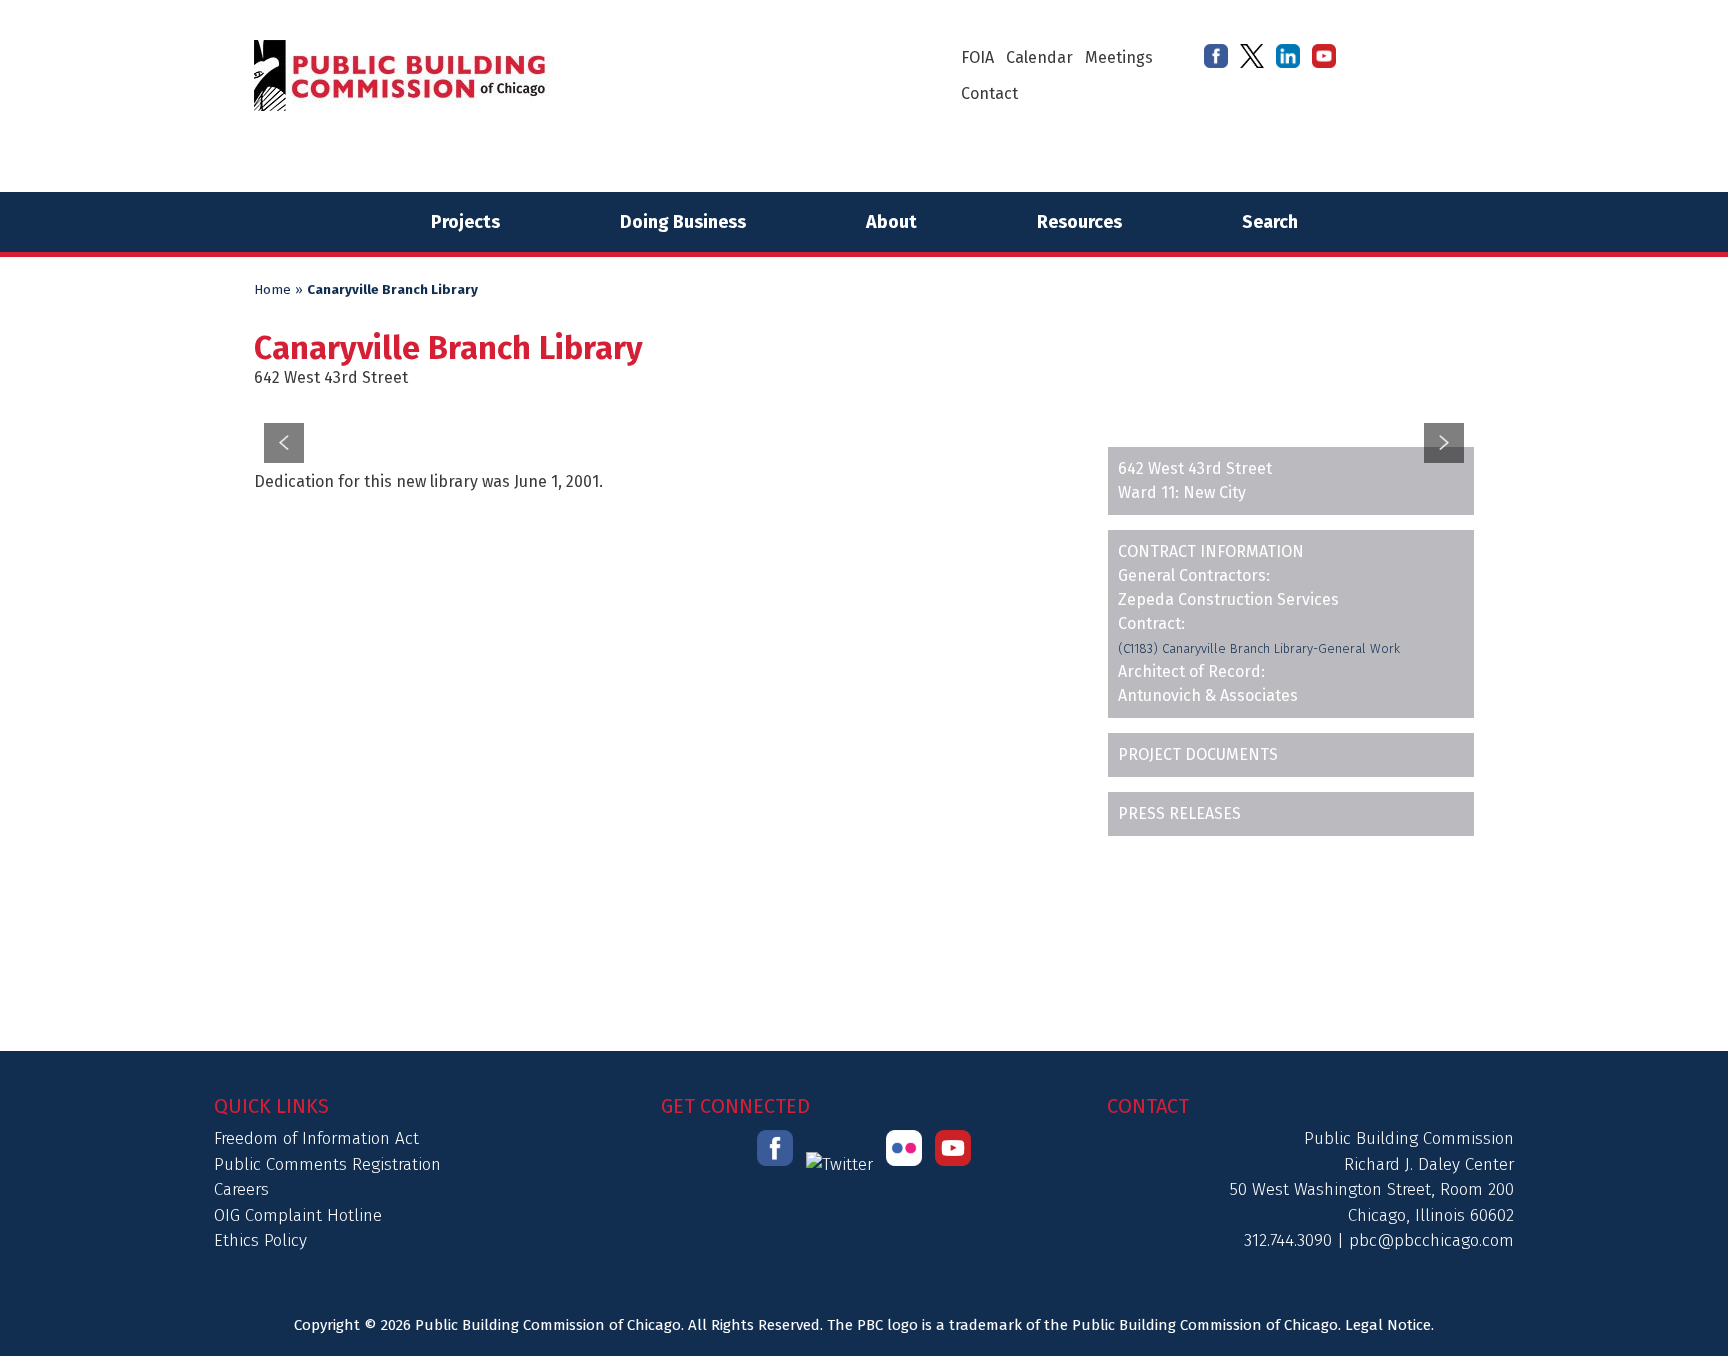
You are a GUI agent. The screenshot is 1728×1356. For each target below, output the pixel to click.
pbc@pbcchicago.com (1431, 1240)
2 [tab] (851, 396)
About (891, 222)
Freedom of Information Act (316, 1138)
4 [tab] (901, 396)
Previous (284, 443)
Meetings (1119, 57)
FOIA (977, 57)
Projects (465, 222)
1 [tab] (826, 396)
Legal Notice (1388, 1325)
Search (1270, 222)
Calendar (1039, 57)
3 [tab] (876, 396)
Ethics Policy (260, 1240)
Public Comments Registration (327, 1164)
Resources (1079, 222)
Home (272, 290)
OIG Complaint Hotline (298, 1215)
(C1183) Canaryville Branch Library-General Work (1259, 648)
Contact (989, 93)
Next (1444, 443)
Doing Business (683, 222)
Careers (241, 1189)
